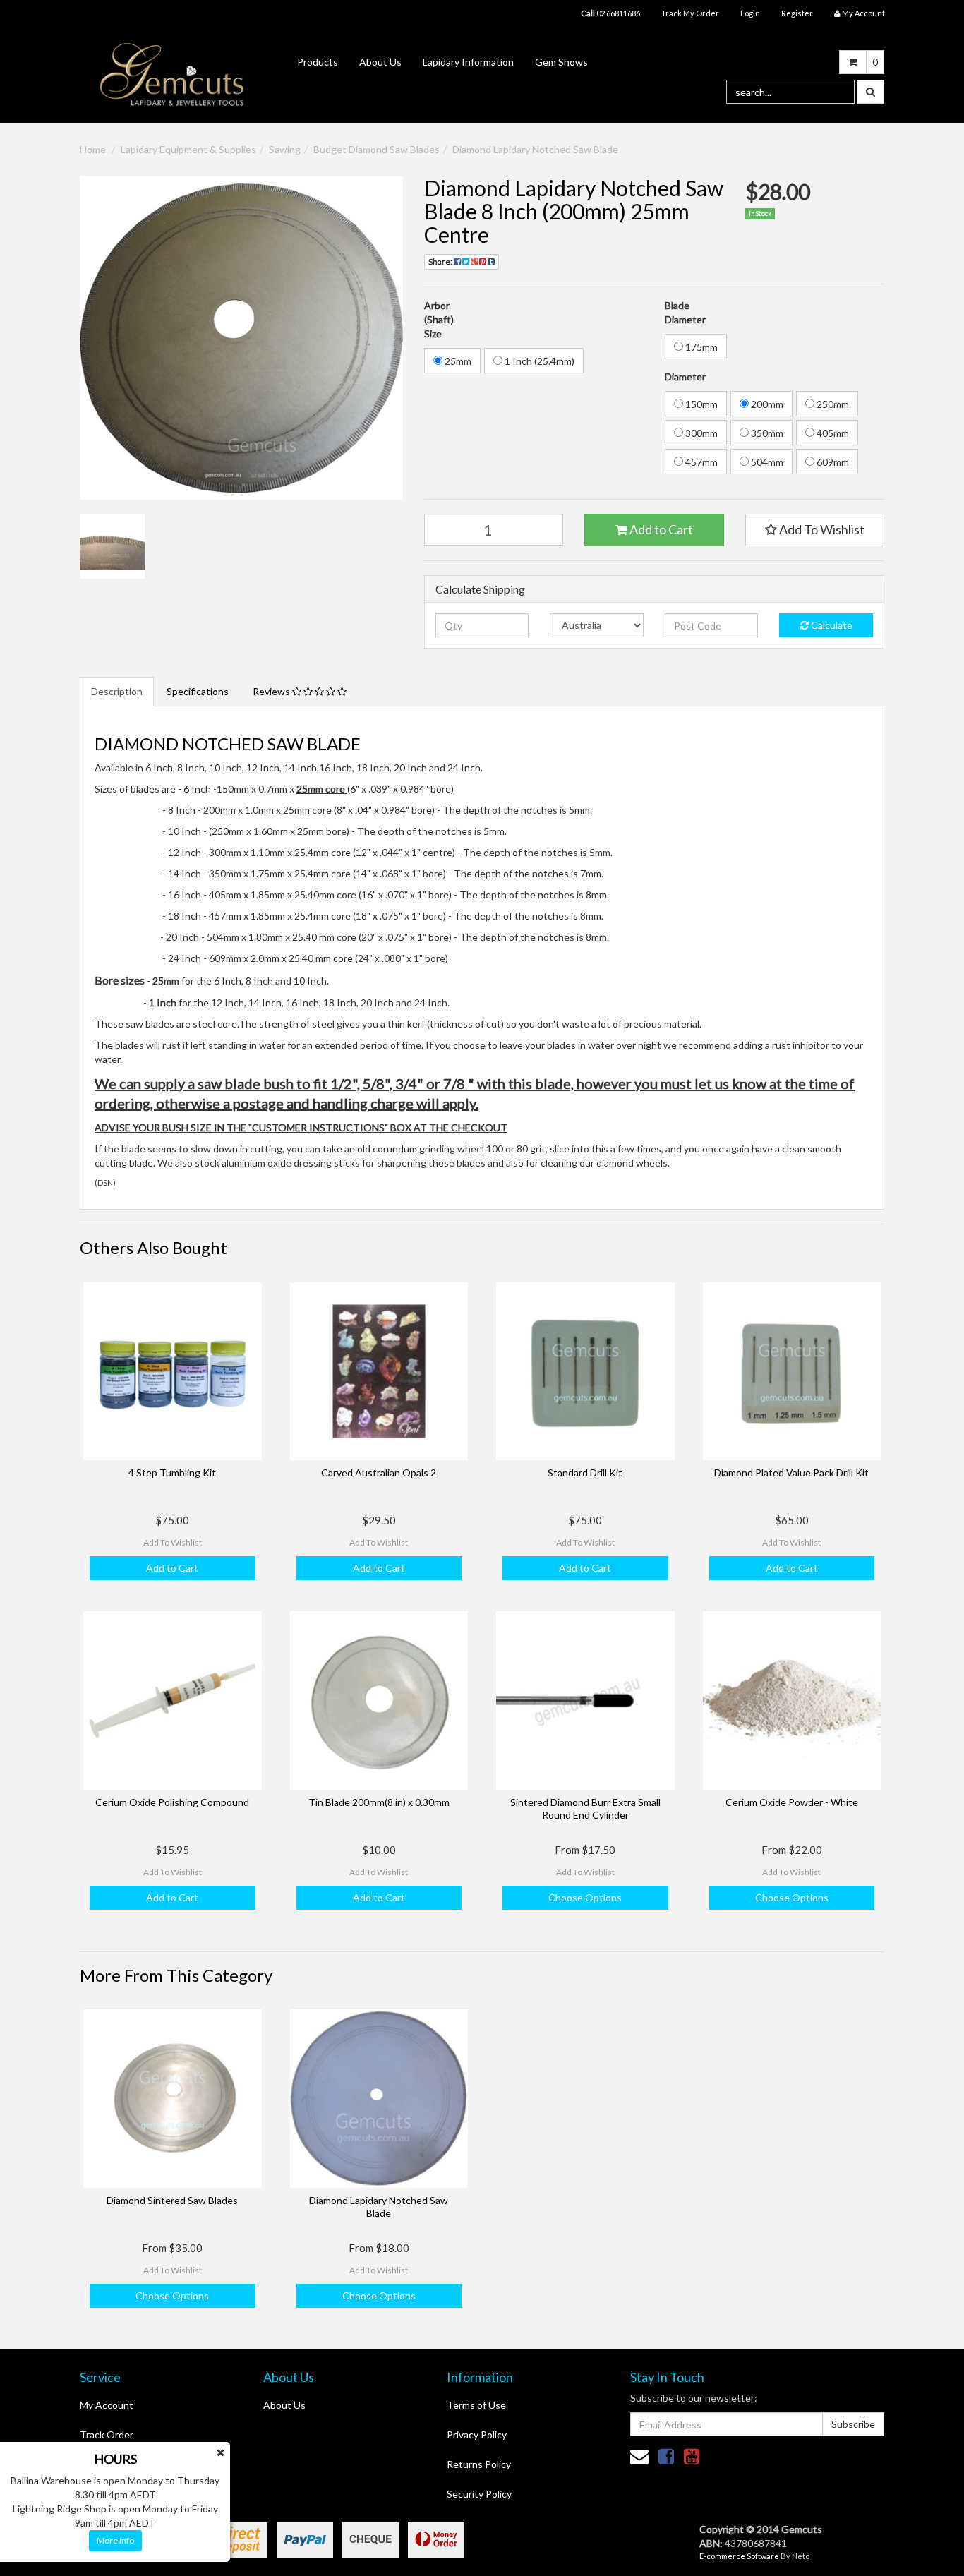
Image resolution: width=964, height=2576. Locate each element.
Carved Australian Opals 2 (379, 1473)
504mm (766, 462)
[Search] (870, 92)
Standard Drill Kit (585, 1473)
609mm (832, 462)
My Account (107, 2405)
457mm (700, 462)
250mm (832, 404)
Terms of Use (476, 2405)
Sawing (285, 149)
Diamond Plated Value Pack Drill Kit (791, 1473)
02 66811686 (610, 13)
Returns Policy (479, 2464)
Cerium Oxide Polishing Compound (172, 1802)
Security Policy (479, 2494)
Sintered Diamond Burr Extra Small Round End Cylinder (585, 1808)
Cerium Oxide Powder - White (792, 1802)
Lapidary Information (468, 62)
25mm (457, 361)
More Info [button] (115, 2540)
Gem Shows (561, 62)
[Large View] (112, 546)
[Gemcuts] (172, 74)
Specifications (198, 691)
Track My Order (690, 13)
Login (750, 13)
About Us (380, 62)
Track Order (107, 2434)
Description (117, 691)
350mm (766, 433)
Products (318, 62)
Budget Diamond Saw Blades (376, 149)
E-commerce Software (739, 2556)
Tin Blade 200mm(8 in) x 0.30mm (379, 1802)
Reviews (272, 691)
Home (93, 149)
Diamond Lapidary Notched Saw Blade (535, 149)
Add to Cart (660, 529)
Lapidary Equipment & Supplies (188, 149)
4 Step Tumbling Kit (172, 1473)
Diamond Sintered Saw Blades (172, 2200)
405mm (832, 433)
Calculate (831, 625)
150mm (700, 404)
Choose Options (585, 1897)
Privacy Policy (477, 2434)
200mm (766, 404)
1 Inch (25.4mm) (538, 361)
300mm (700, 433)
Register (797, 13)
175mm (700, 347)
